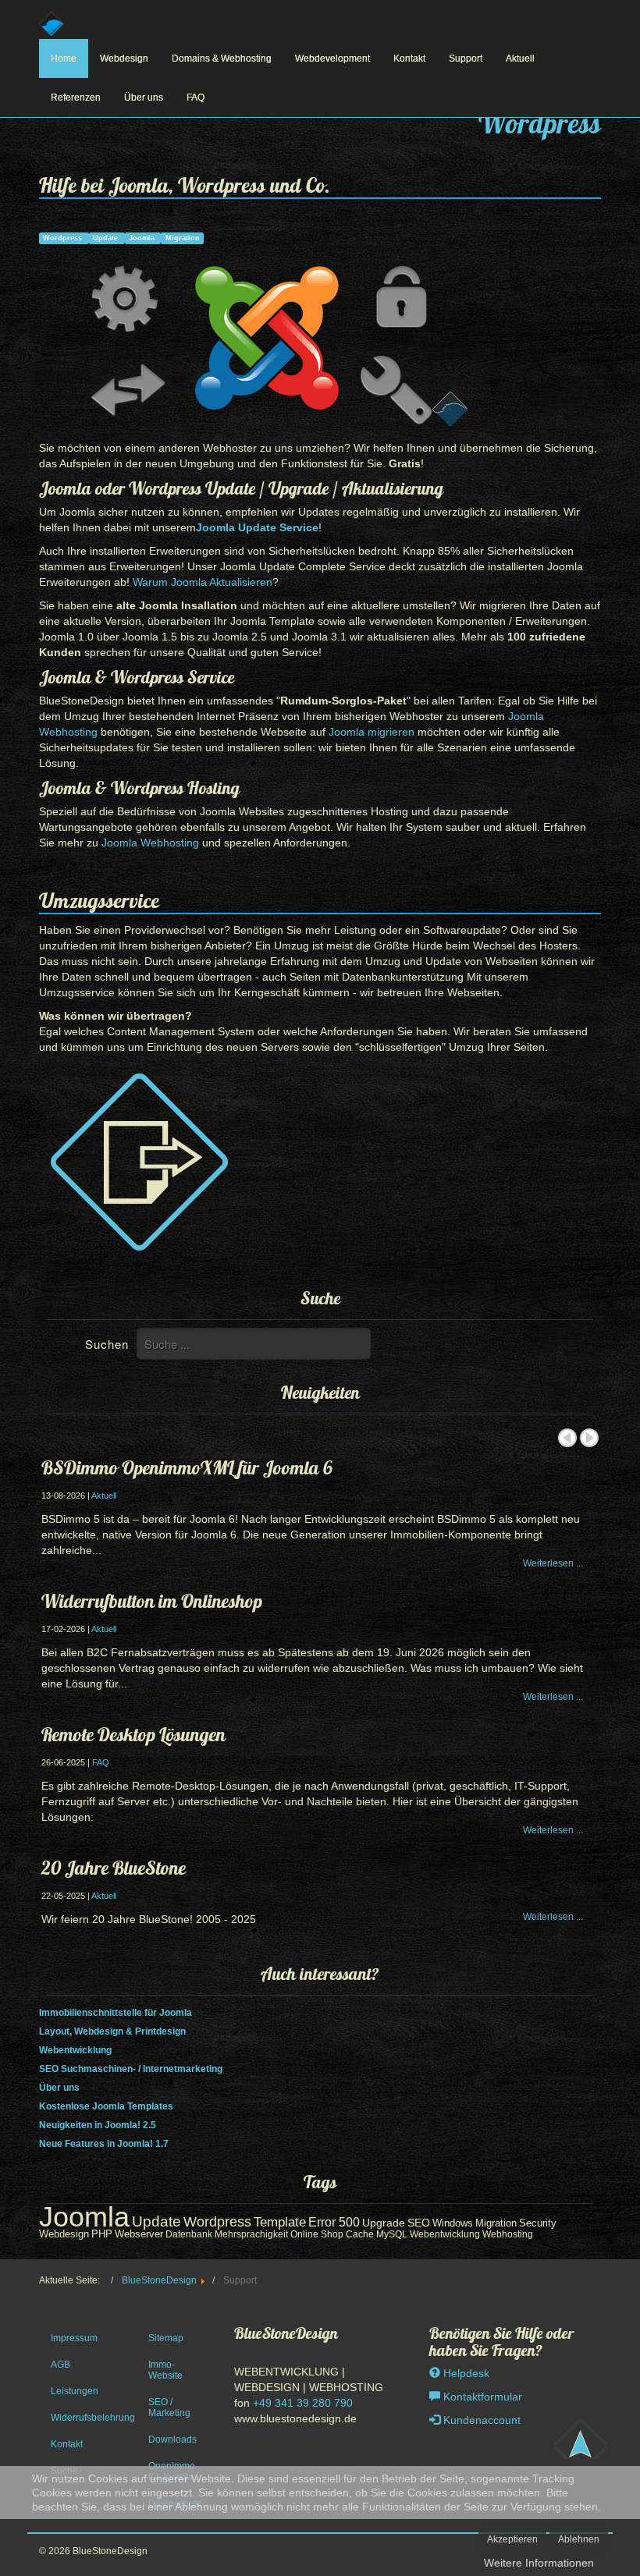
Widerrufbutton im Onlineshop (152, 1601)
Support (466, 59)
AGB (60, 2365)
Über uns (144, 98)
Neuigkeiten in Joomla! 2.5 (98, 2125)
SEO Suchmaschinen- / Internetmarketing (131, 2069)
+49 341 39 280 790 (303, 2403)
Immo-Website (165, 2370)
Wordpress (64, 238)
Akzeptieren (512, 2539)
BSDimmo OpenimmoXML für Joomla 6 (187, 1467)
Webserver (139, 2234)
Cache (360, 2234)
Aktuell (520, 59)
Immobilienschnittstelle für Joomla (116, 2013)
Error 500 (334, 2222)
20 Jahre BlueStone (114, 1868)
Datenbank (189, 2234)
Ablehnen (579, 2539)
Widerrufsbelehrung (82, 2418)
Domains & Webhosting (222, 59)
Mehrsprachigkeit (251, 2234)
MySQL (392, 2234)
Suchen (107, 1344)
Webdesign (124, 59)
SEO (419, 2223)
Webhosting (508, 2234)
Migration (183, 238)
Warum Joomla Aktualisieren (203, 582)
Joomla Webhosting (150, 843)
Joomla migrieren (372, 732)
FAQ (196, 98)
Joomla (143, 238)
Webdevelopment (332, 59)
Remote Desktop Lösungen (133, 1734)
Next (589, 1438)
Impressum (74, 2338)
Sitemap (166, 2338)
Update (107, 238)
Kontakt (409, 59)
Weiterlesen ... (553, 1563)
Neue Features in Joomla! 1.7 (104, 2144)
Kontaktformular (481, 2397)
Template (280, 2222)
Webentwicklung (75, 2050)
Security (538, 2223)
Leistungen (75, 2391)
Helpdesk (465, 2373)
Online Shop (317, 2234)
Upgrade (384, 2223)
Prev (567, 1438)
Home (64, 59)
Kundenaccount (480, 2420)
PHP (102, 2234)
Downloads (172, 2439)
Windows (453, 2223)
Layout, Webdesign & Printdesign (112, 2031)
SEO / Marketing (169, 2407)
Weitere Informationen (539, 2563)
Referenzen (76, 98)
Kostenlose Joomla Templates (106, 2106)
